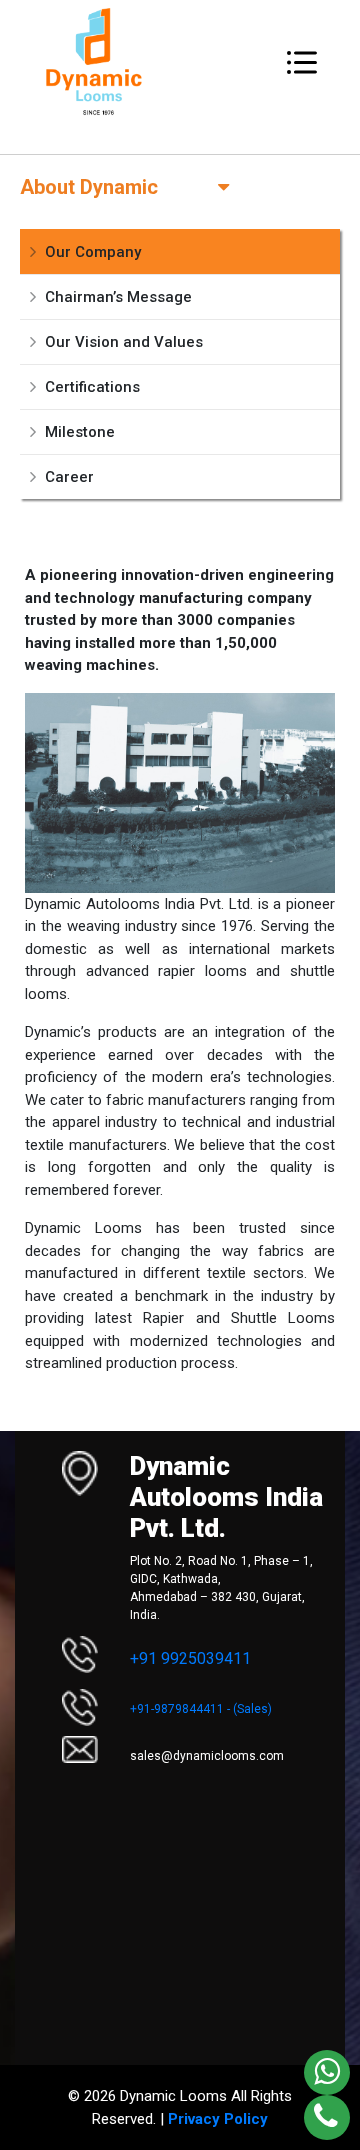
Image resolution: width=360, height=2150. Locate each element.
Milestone (80, 432)
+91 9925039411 (190, 1658)
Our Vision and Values (124, 342)
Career (69, 477)
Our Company (93, 252)
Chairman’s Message (118, 297)
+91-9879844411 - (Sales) (201, 1709)
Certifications (92, 387)
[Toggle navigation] (302, 62)
